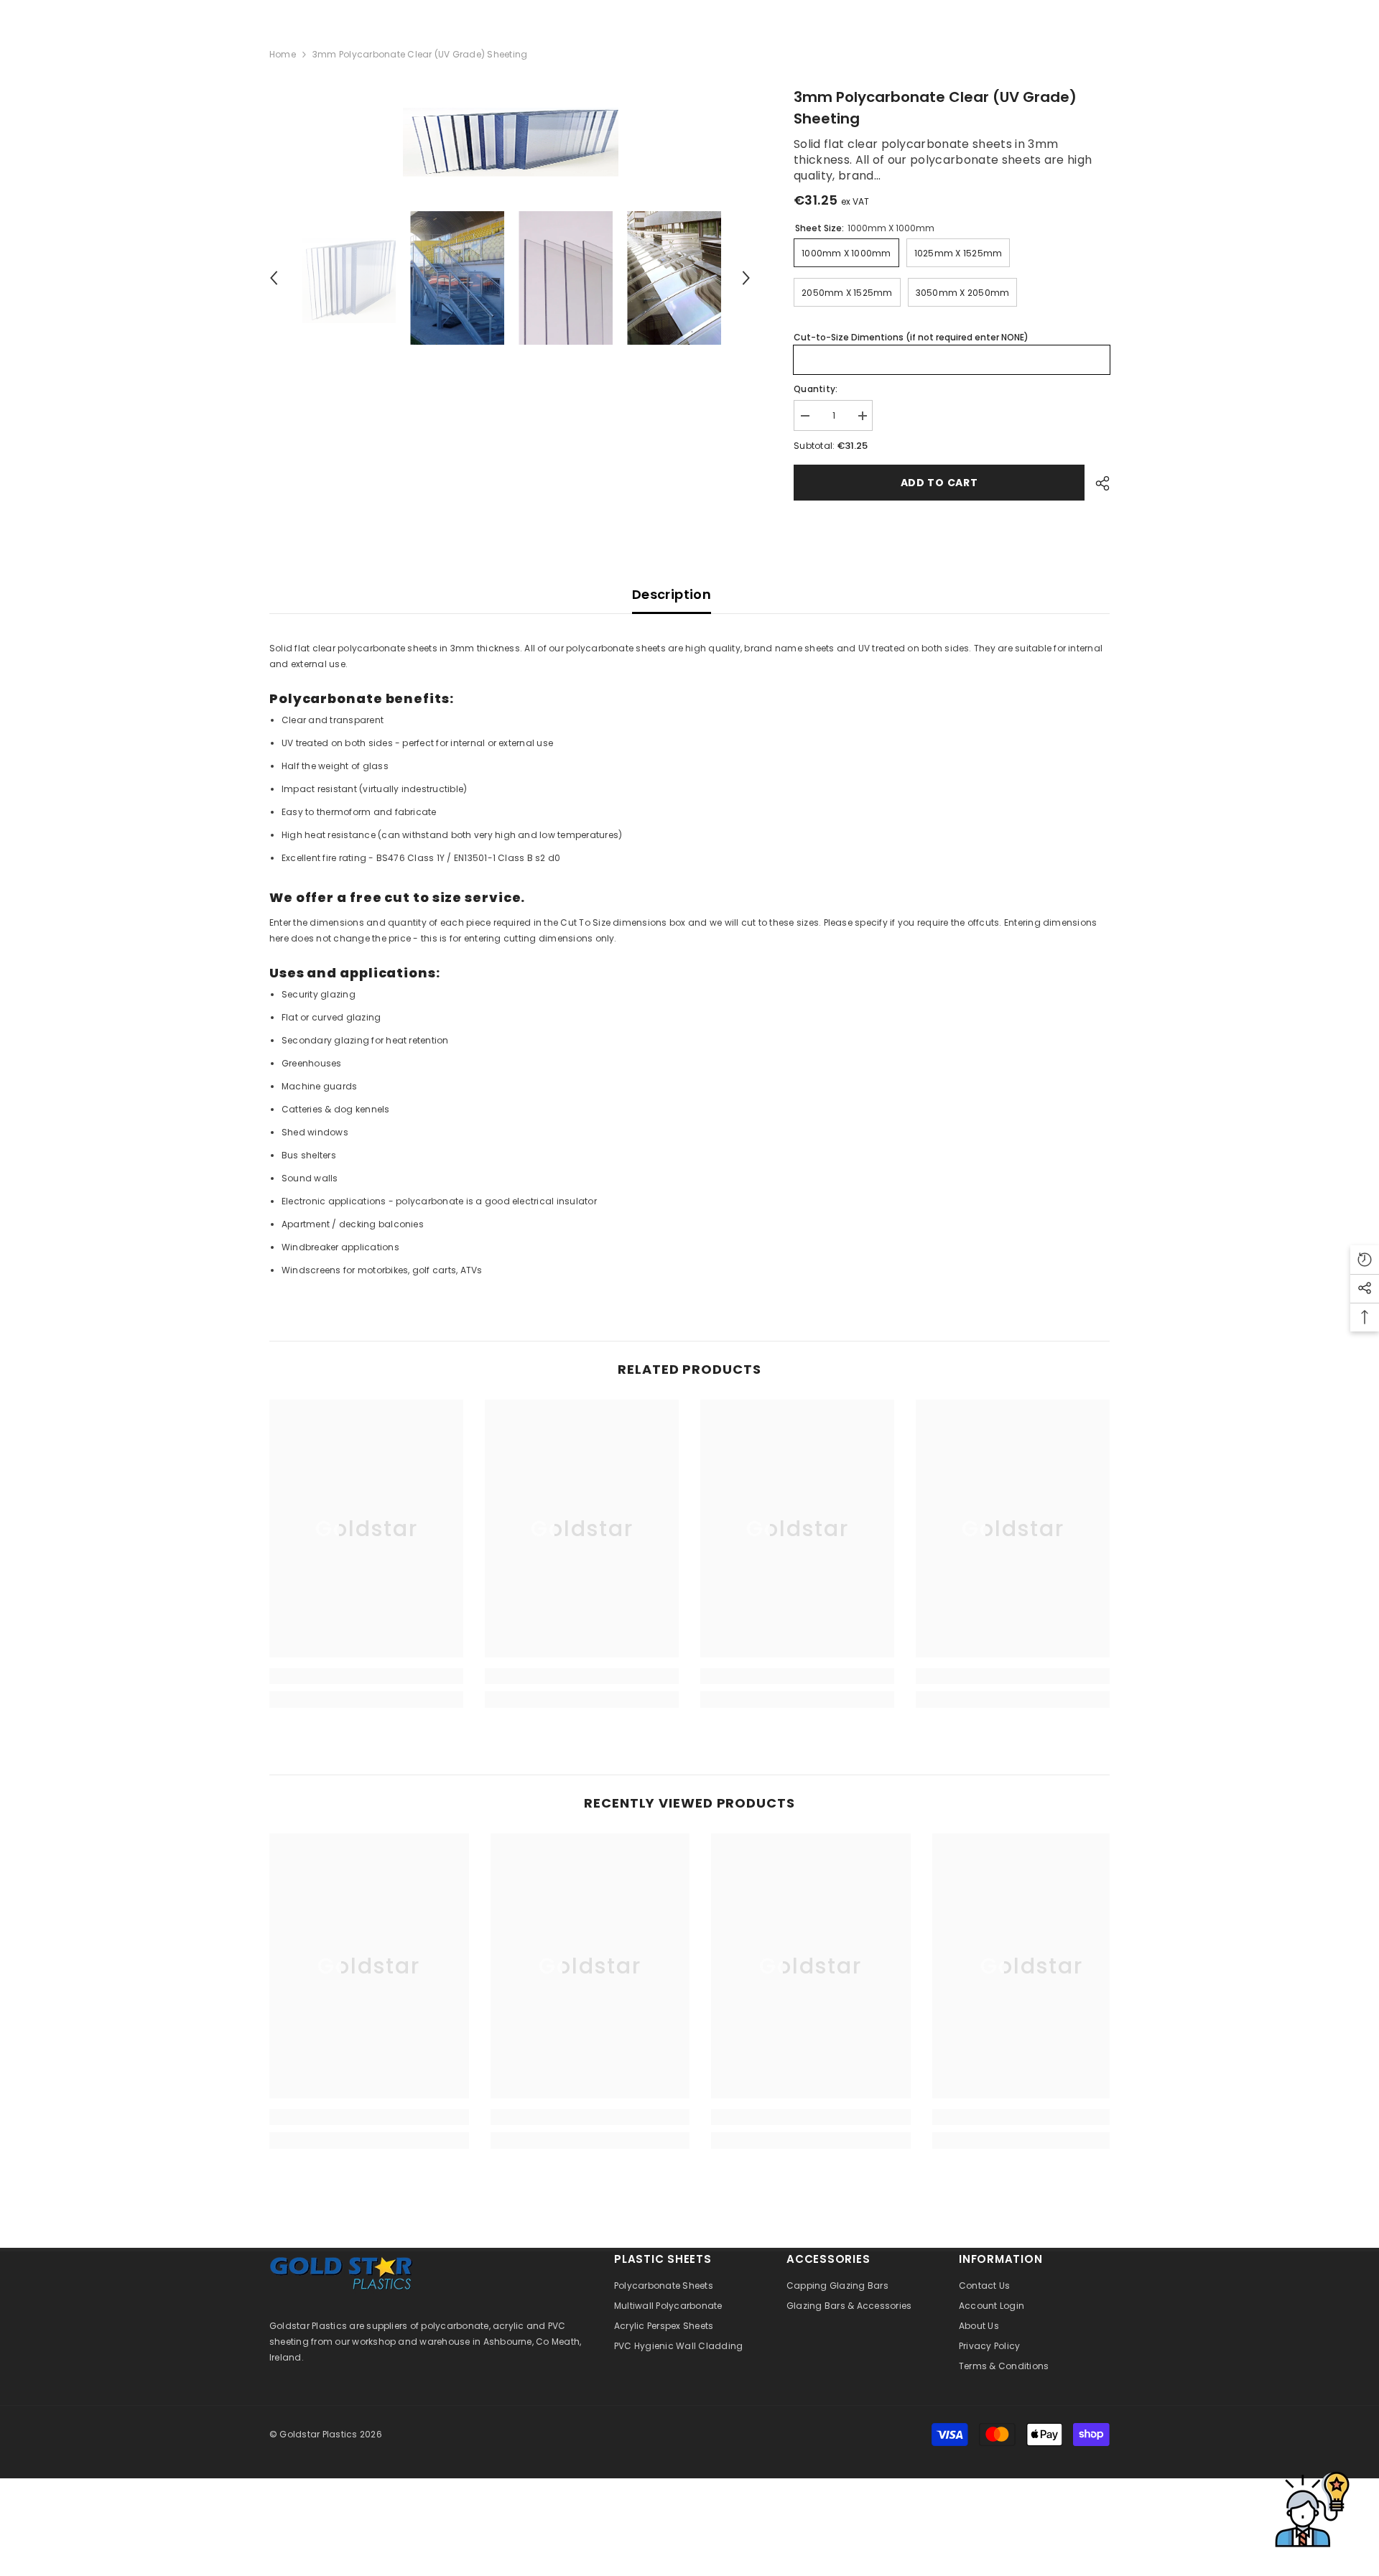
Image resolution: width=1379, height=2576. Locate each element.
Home (283, 54)
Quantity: (816, 389)
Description (672, 594)
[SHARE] (1097, 483)
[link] (366, 1676)
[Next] (746, 278)
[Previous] (274, 278)
